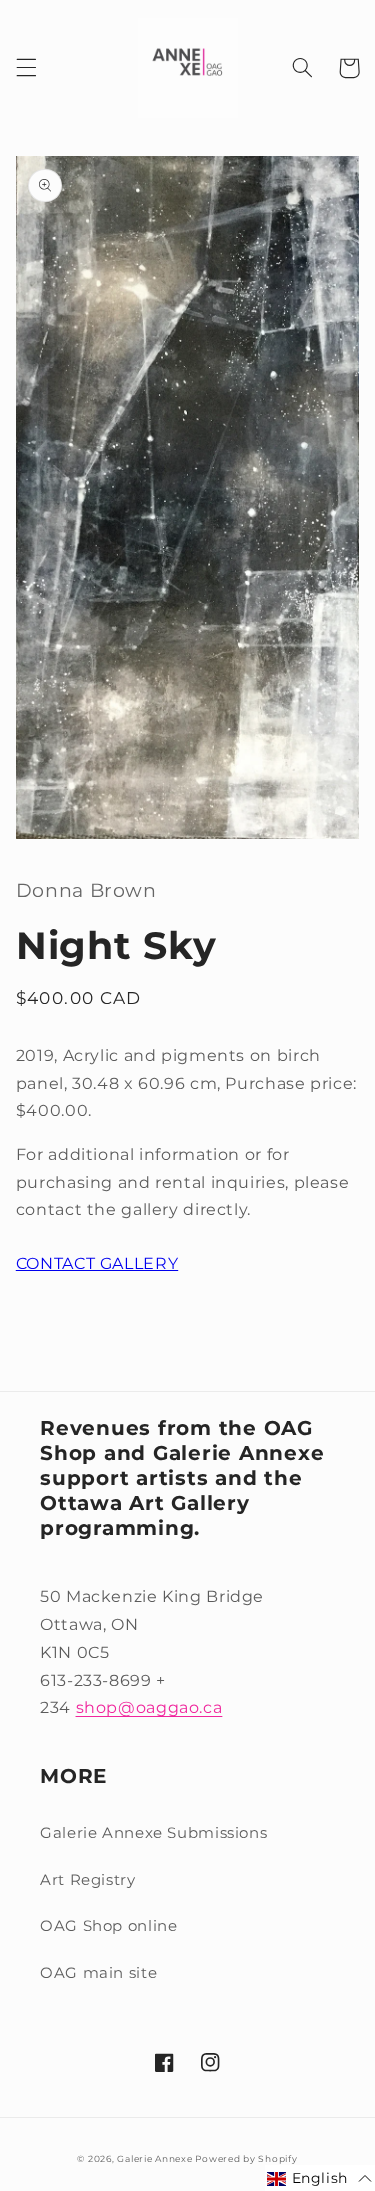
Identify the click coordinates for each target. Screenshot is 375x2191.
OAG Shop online (108, 1926)
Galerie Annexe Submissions (153, 1833)
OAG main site (98, 1973)
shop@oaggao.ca (149, 1707)
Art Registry (88, 1880)
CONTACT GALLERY (97, 1263)
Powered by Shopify (246, 2159)
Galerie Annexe (156, 2159)
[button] (26, 68)
